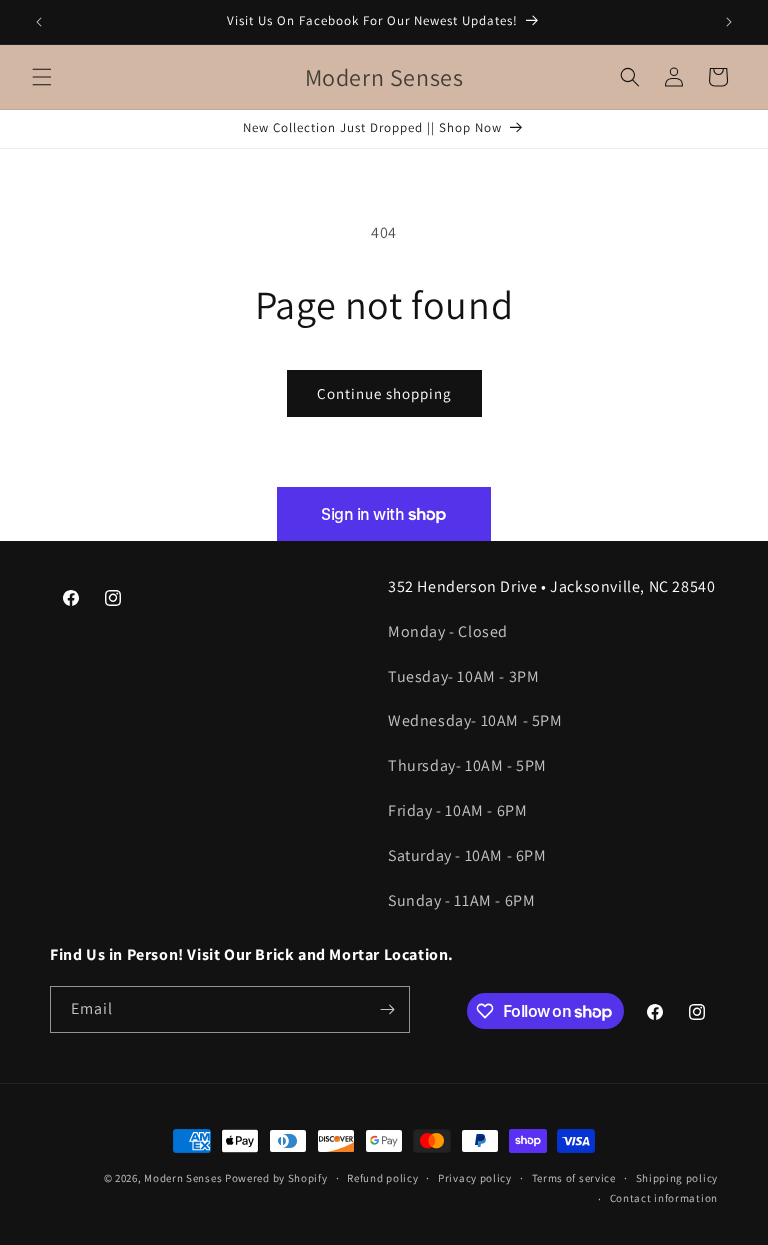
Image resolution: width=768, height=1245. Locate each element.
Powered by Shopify (276, 1178)
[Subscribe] (387, 1009)
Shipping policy (677, 1178)
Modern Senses (183, 1178)
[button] (42, 77)
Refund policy (382, 1178)
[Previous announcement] (39, 22)
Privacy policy (475, 1178)
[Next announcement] (729, 22)
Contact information (664, 1198)
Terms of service (574, 1178)
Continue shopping (384, 393)
